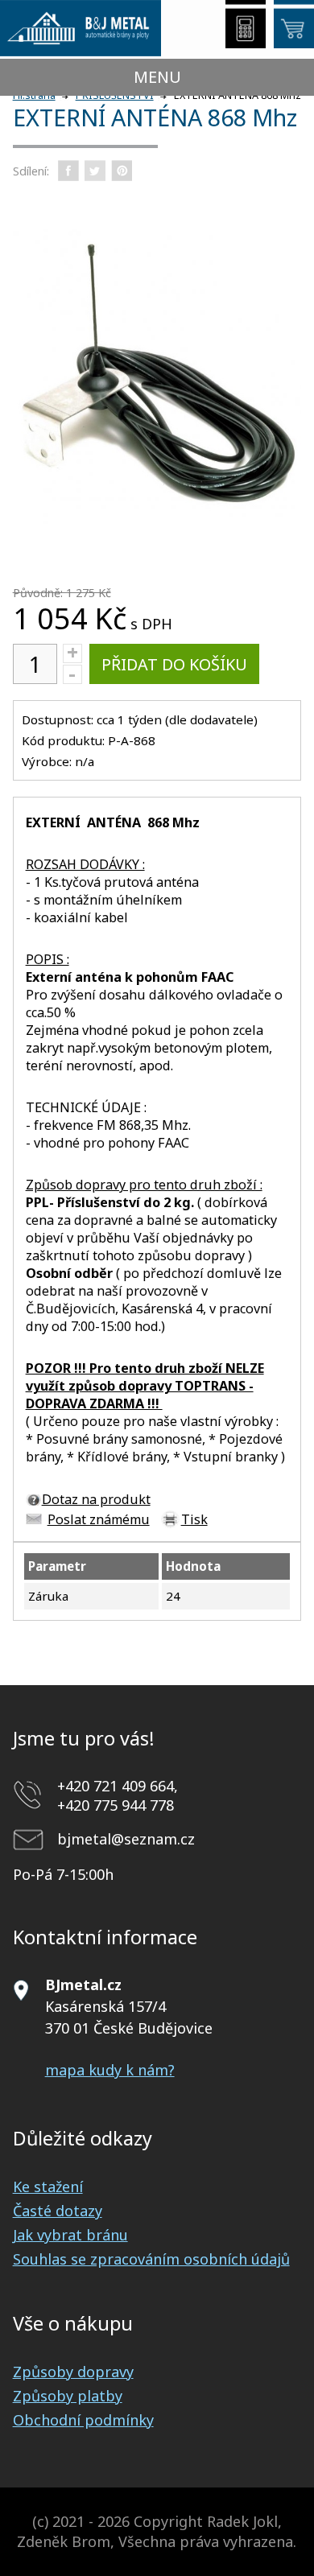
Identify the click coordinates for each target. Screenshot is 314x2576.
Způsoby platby (68, 2396)
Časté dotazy (58, 2211)
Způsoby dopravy (73, 2372)
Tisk (194, 1519)
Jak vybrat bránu (70, 2235)
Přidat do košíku (174, 664)
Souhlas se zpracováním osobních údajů (151, 2259)
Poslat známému (99, 1519)
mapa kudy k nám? (110, 2070)
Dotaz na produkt (96, 1499)
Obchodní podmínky (83, 2420)
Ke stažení (48, 2187)
